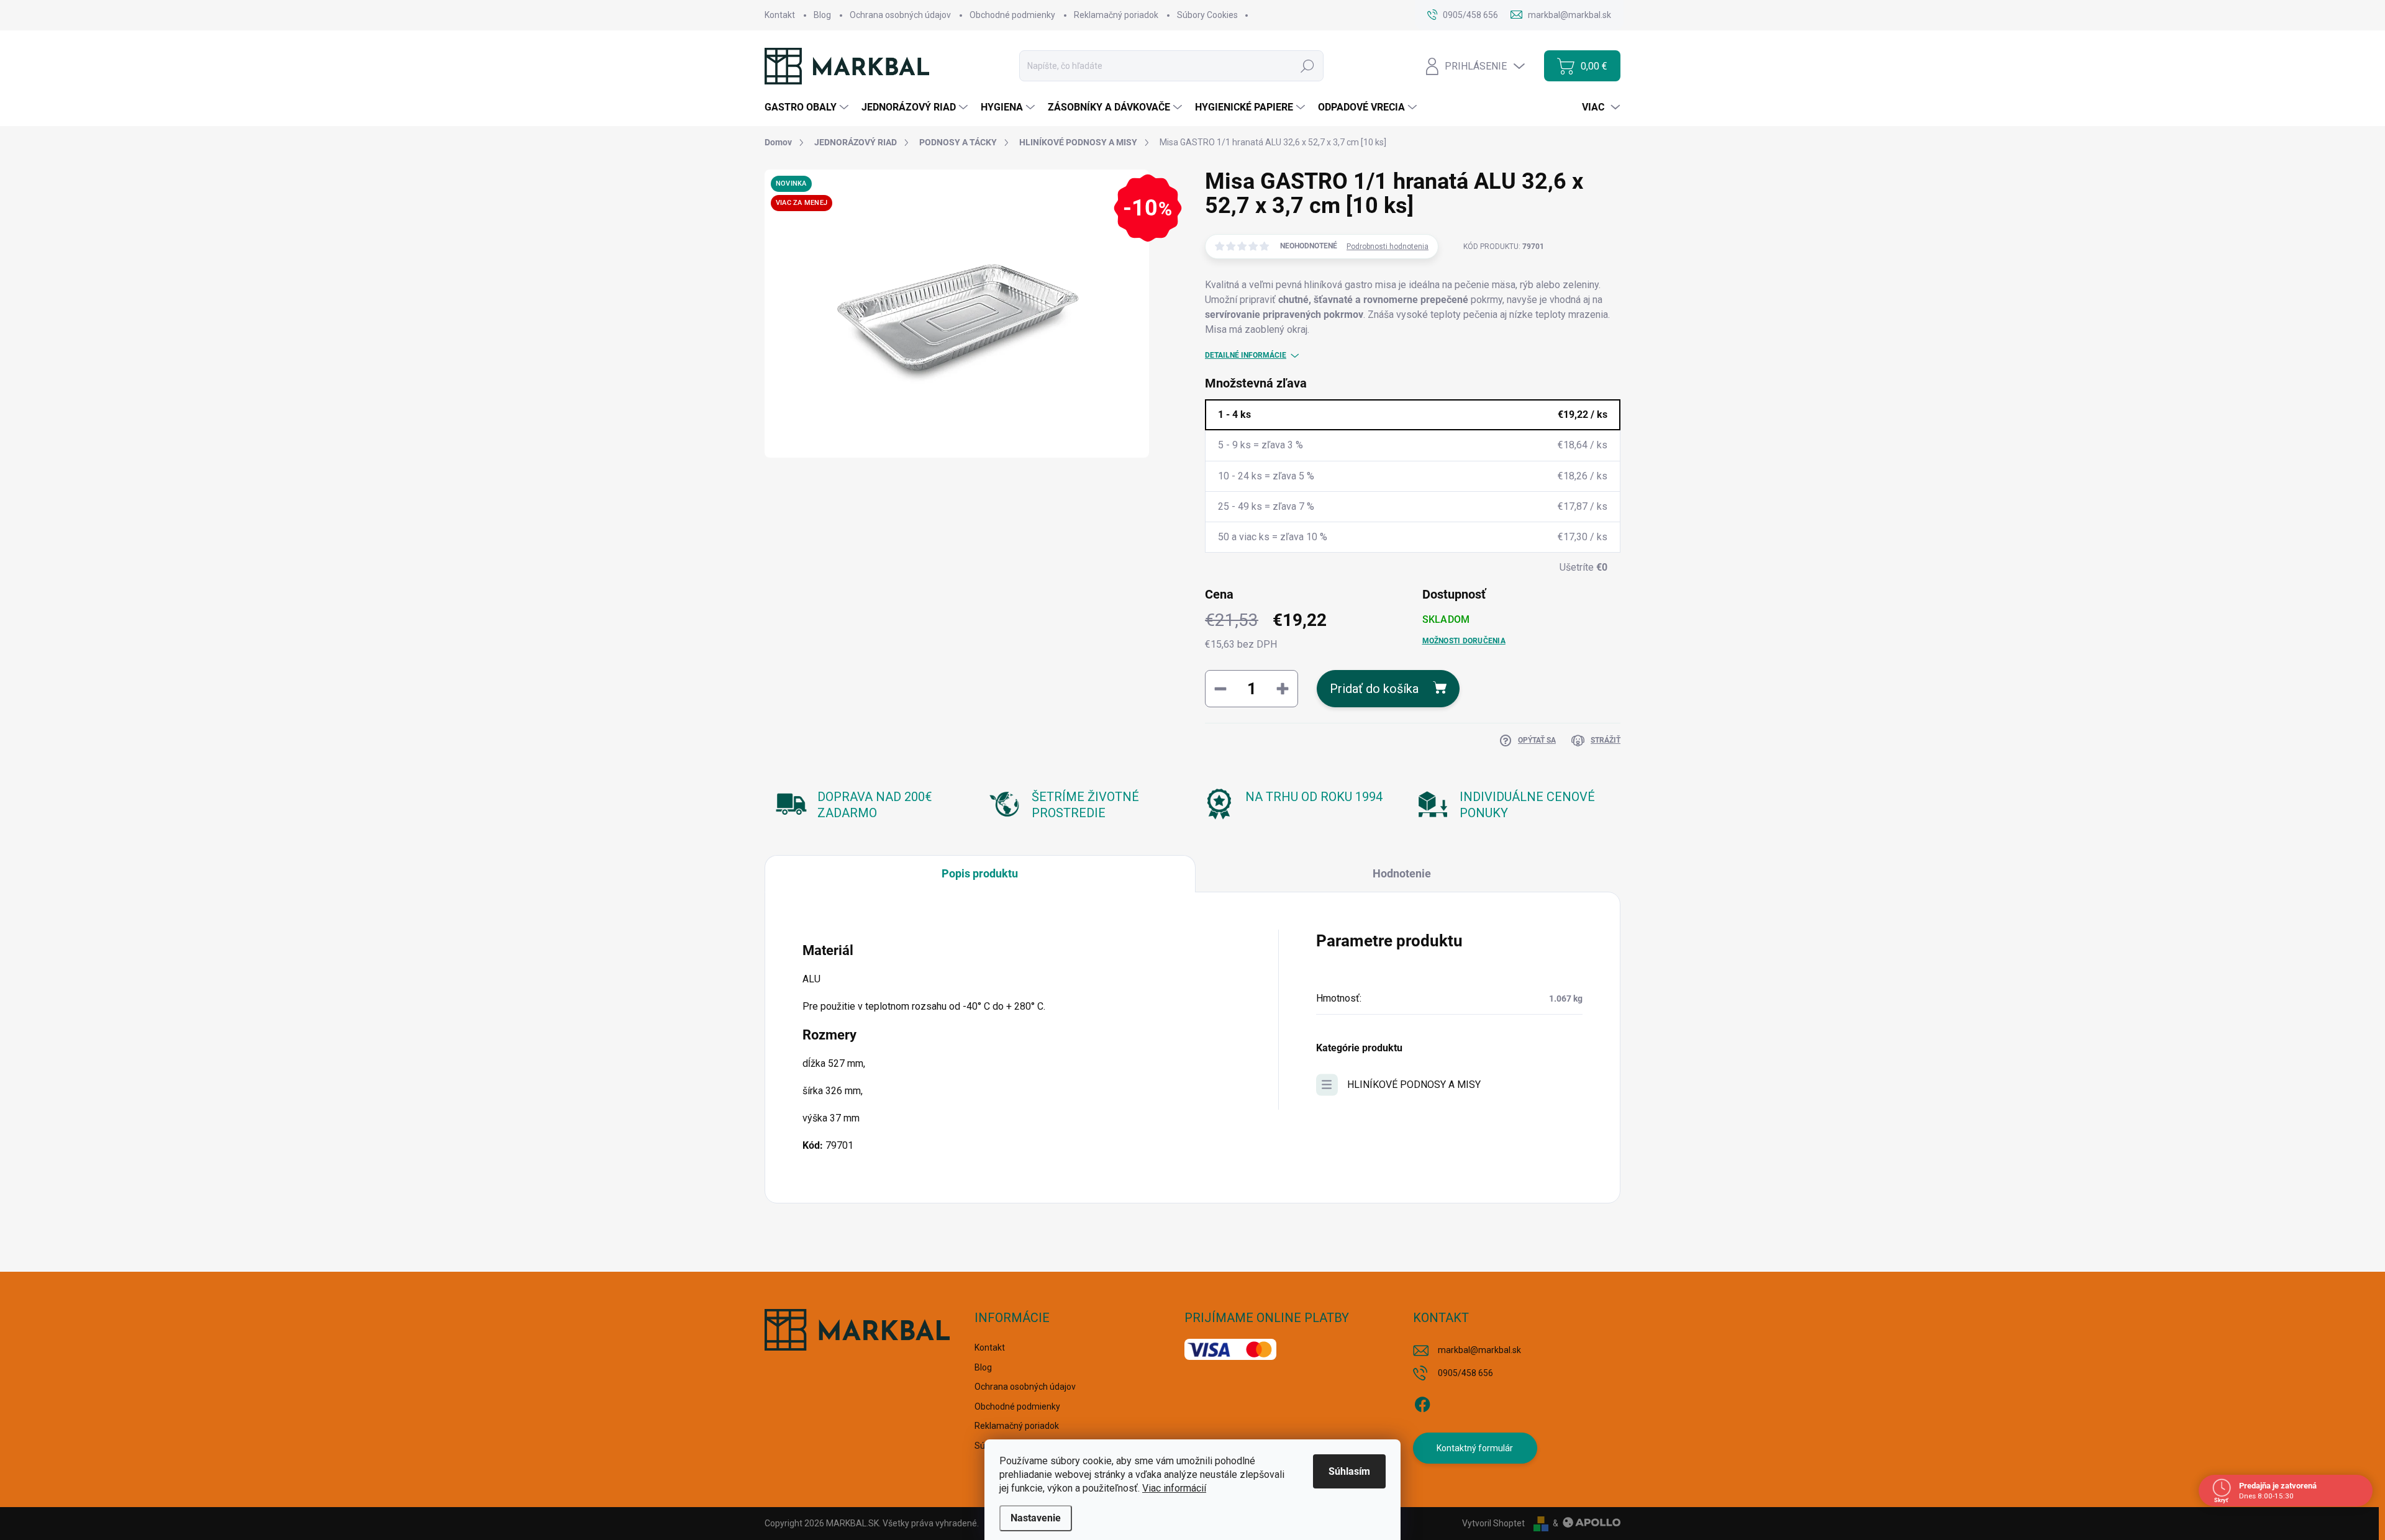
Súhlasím (1349, 1471)
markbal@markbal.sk (1479, 1350)
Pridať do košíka (1374, 689)
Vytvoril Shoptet (1493, 1523)
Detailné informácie (1246, 355)
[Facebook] (1422, 1403)
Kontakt (780, 15)
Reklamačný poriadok (1116, 15)
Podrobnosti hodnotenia (1388, 247)
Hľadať (1307, 66)
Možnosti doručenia (1464, 641)
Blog (822, 15)
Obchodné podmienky (1012, 15)
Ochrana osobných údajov (900, 15)
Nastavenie (1036, 1518)
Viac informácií (1174, 1488)
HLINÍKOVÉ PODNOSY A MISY (1414, 1085)
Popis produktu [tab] (980, 873)
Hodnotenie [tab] (1402, 873)
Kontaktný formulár (1475, 1448)
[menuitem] (808, 107)
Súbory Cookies (1207, 15)
